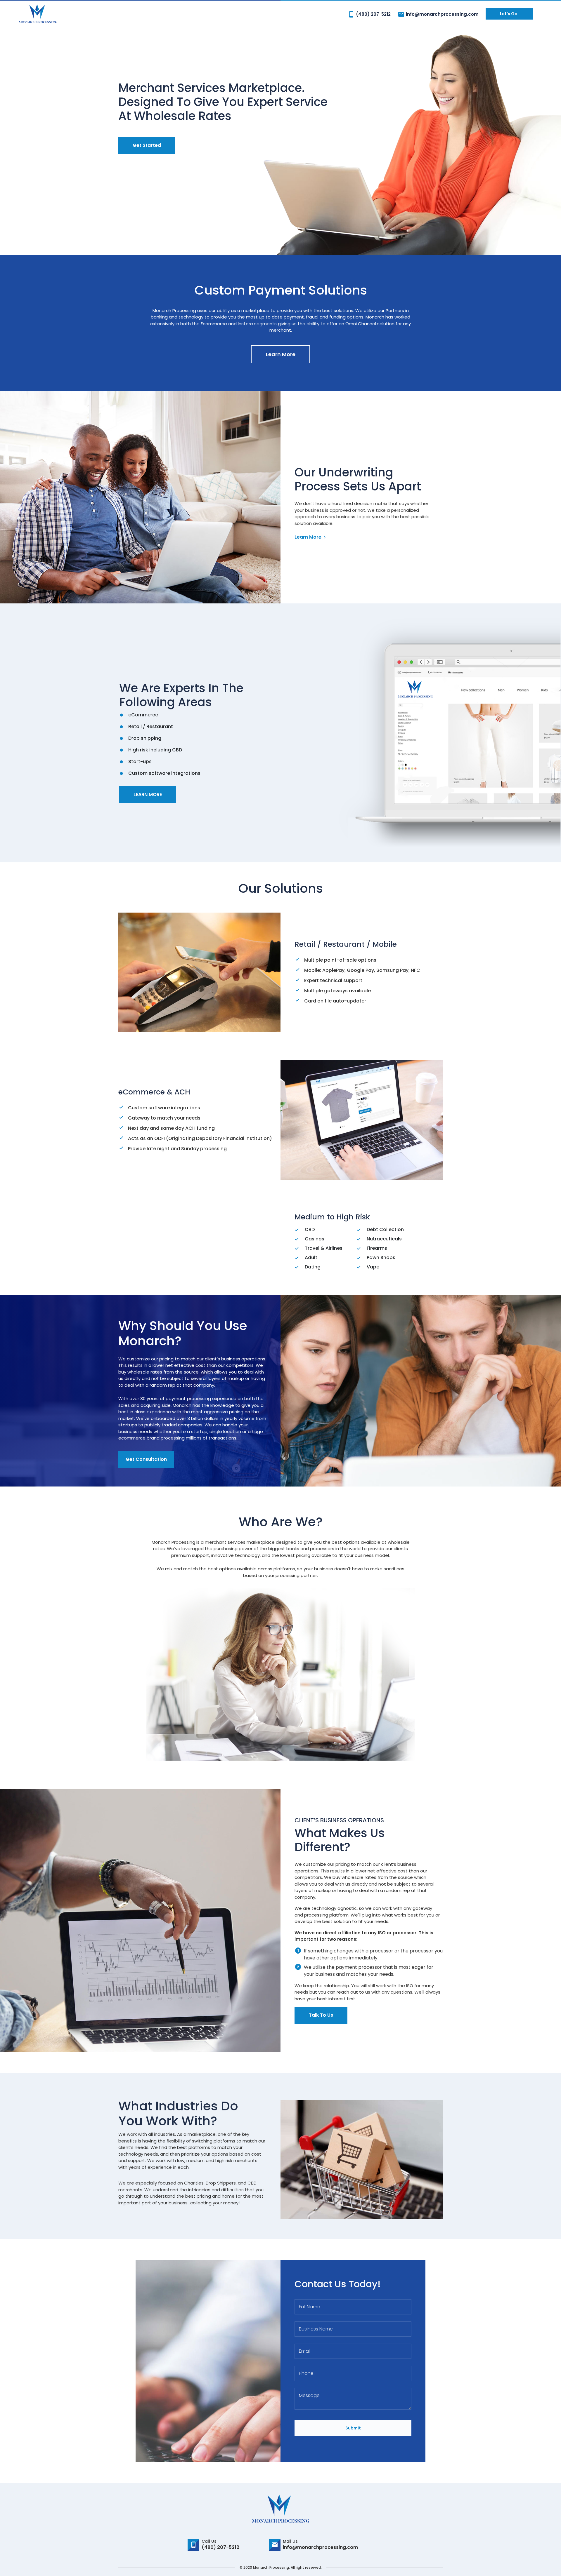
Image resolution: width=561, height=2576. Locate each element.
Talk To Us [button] (321, 2015)
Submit (353, 2428)
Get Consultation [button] (146, 1459)
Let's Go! (509, 14)
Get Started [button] (147, 145)
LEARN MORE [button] (148, 794)
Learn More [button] (281, 354)
